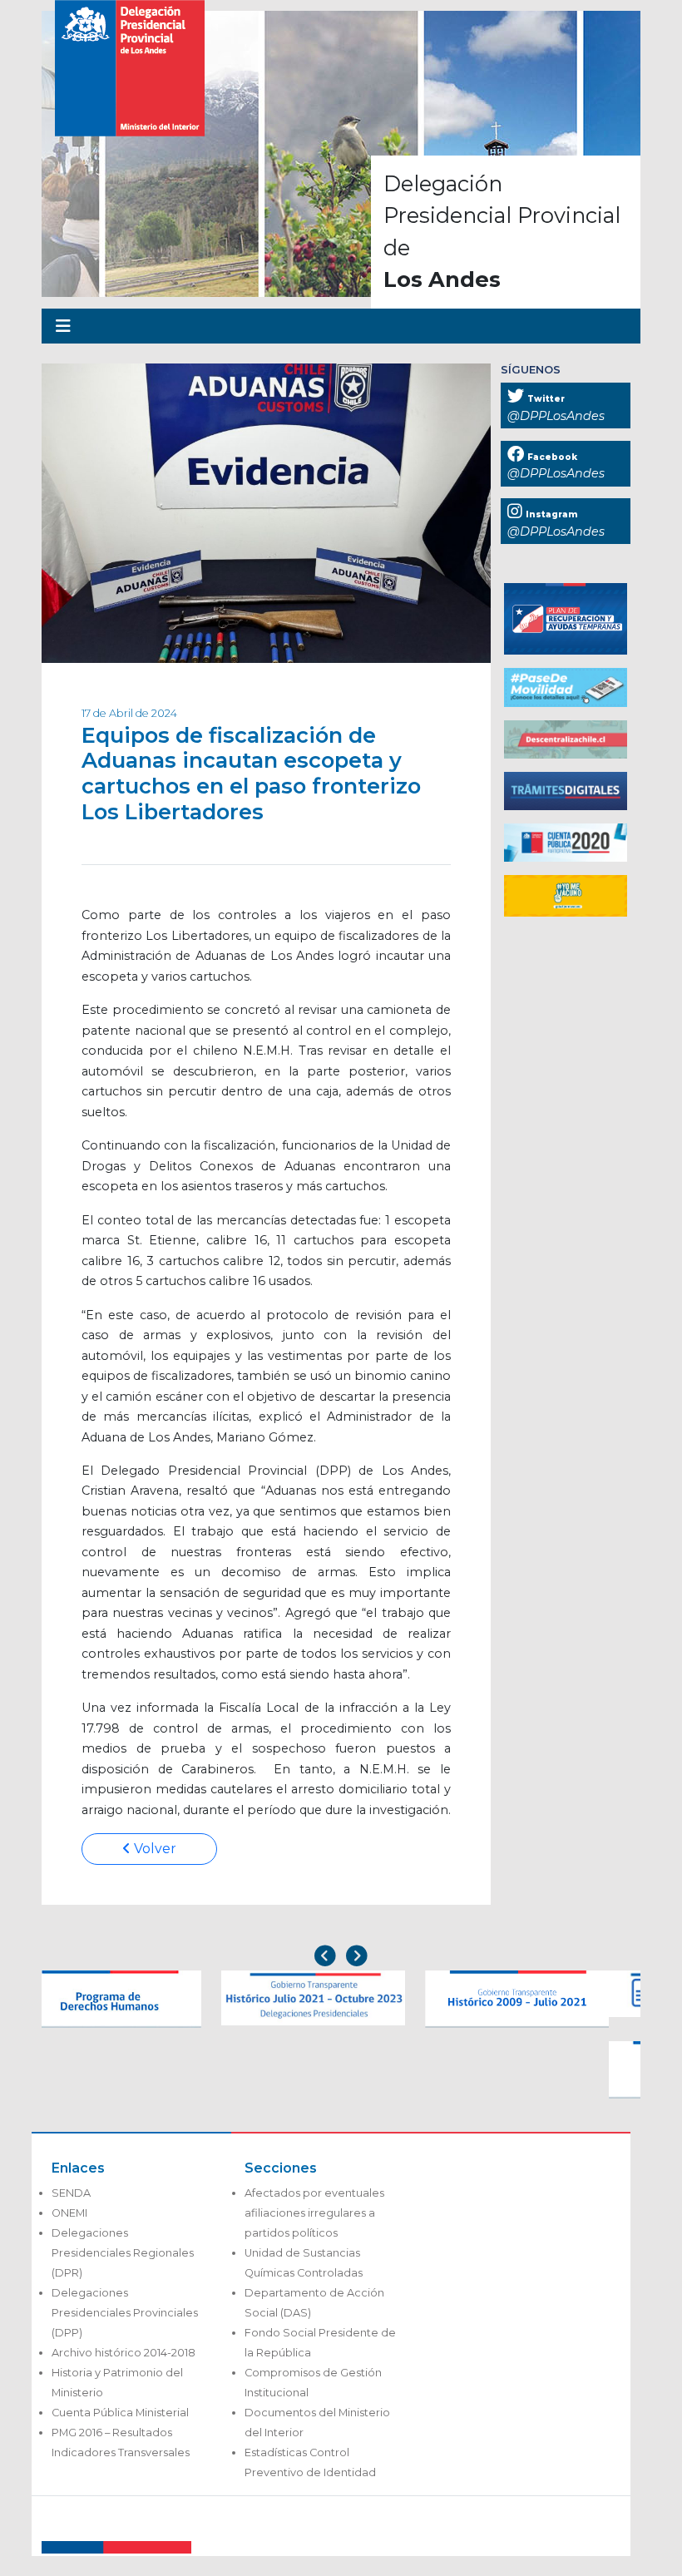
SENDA (71, 2193)
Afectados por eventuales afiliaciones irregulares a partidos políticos (314, 2213)
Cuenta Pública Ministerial (120, 2413)
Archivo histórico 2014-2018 (124, 2353)
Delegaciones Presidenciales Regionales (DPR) (123, 2253)
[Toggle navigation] (63, 326)
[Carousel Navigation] (341, 1958)
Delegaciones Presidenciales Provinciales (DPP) (125, 2313)
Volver (153, 1849)
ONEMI (69, 2213)
